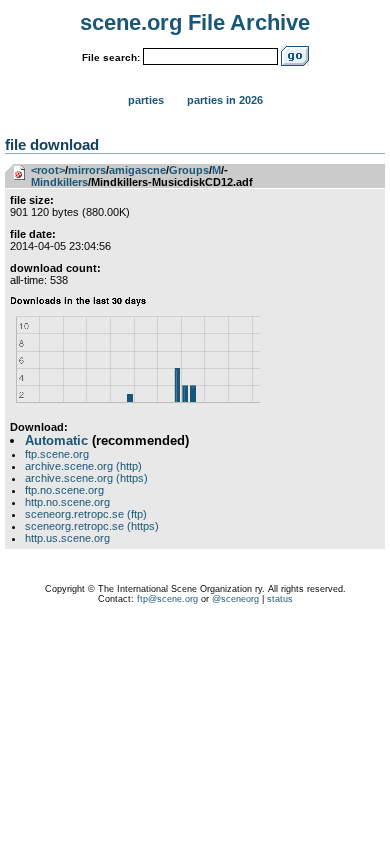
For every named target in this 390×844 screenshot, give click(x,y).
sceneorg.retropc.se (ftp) (86, 514)
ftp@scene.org (167, 599)
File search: (111, 57)
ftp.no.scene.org (64, 490)
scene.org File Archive (195, 22)
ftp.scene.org (57, 454)
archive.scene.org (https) (86, 478)
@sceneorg (235, 599)
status (280, 599)
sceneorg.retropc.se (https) (92, 526)
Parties (146, 100)
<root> (48, 170)
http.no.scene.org (67, 502)
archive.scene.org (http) (83, 466)
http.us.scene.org (67, 538)
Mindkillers (59, 182)
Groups (189, 170)
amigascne (137, 170)
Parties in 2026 (225, 100)
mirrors (87, 170)
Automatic (56, 440)
